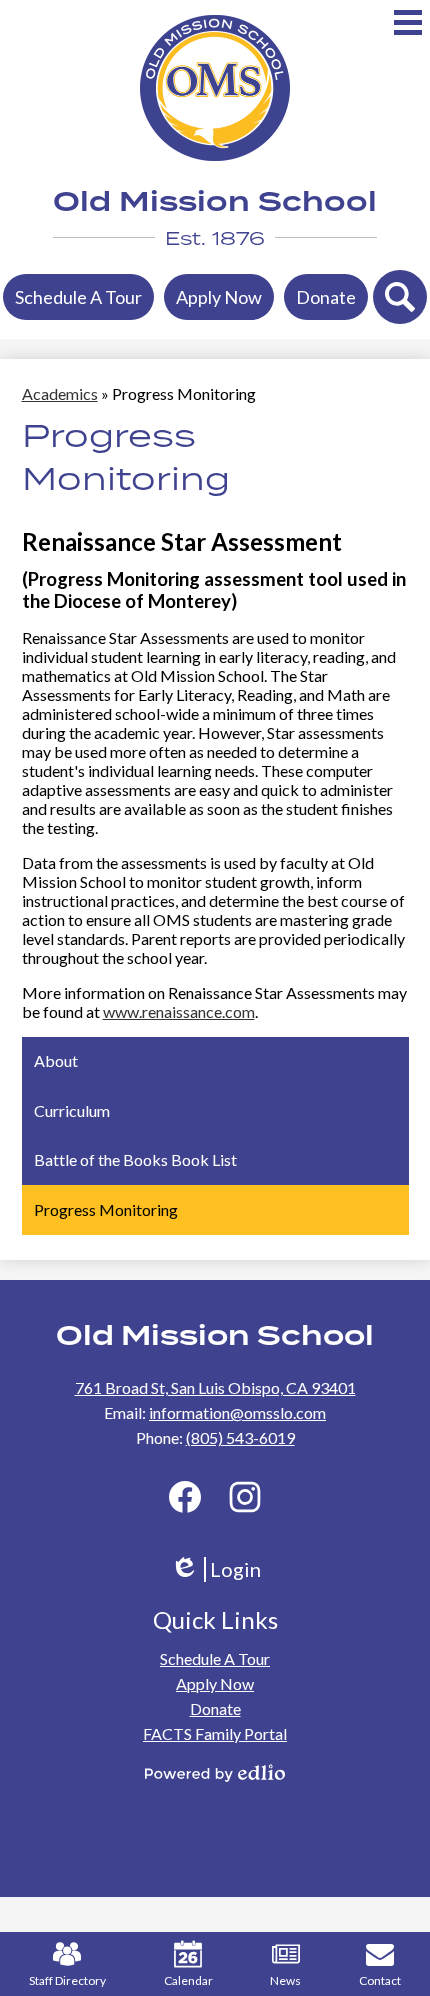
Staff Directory (67, 1980)
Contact (380, 1980)
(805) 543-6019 (240, 1437)
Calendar (188, 1980)
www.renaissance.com (179, 1011)
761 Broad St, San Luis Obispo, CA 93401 (215, 1387)
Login (222, 1569)
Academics (60, 393)
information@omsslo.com (237, 1412)
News (285, 1980)
